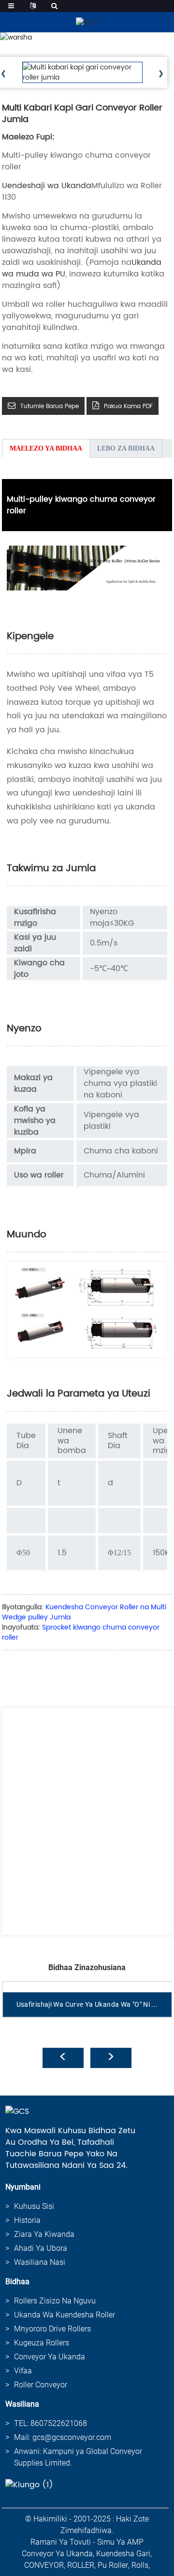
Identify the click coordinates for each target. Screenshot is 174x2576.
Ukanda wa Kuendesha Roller (65, 2315)
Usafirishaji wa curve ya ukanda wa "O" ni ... (87, 2004)
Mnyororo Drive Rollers (52, 2329)
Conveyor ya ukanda (50, 2357)
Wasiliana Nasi (40, 2262)
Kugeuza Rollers (42, 2343)
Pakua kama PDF (128, 406)
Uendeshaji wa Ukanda (47, 186)
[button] (161, 74)
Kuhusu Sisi (34, 2206)
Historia (27, 2220)
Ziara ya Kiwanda (44, 2234)
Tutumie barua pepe (50, 406)
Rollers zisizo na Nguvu (55, 2301)
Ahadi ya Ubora (41, 2248)
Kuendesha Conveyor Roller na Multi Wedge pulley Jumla (84, 1612)
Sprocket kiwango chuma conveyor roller (81, 1632)
